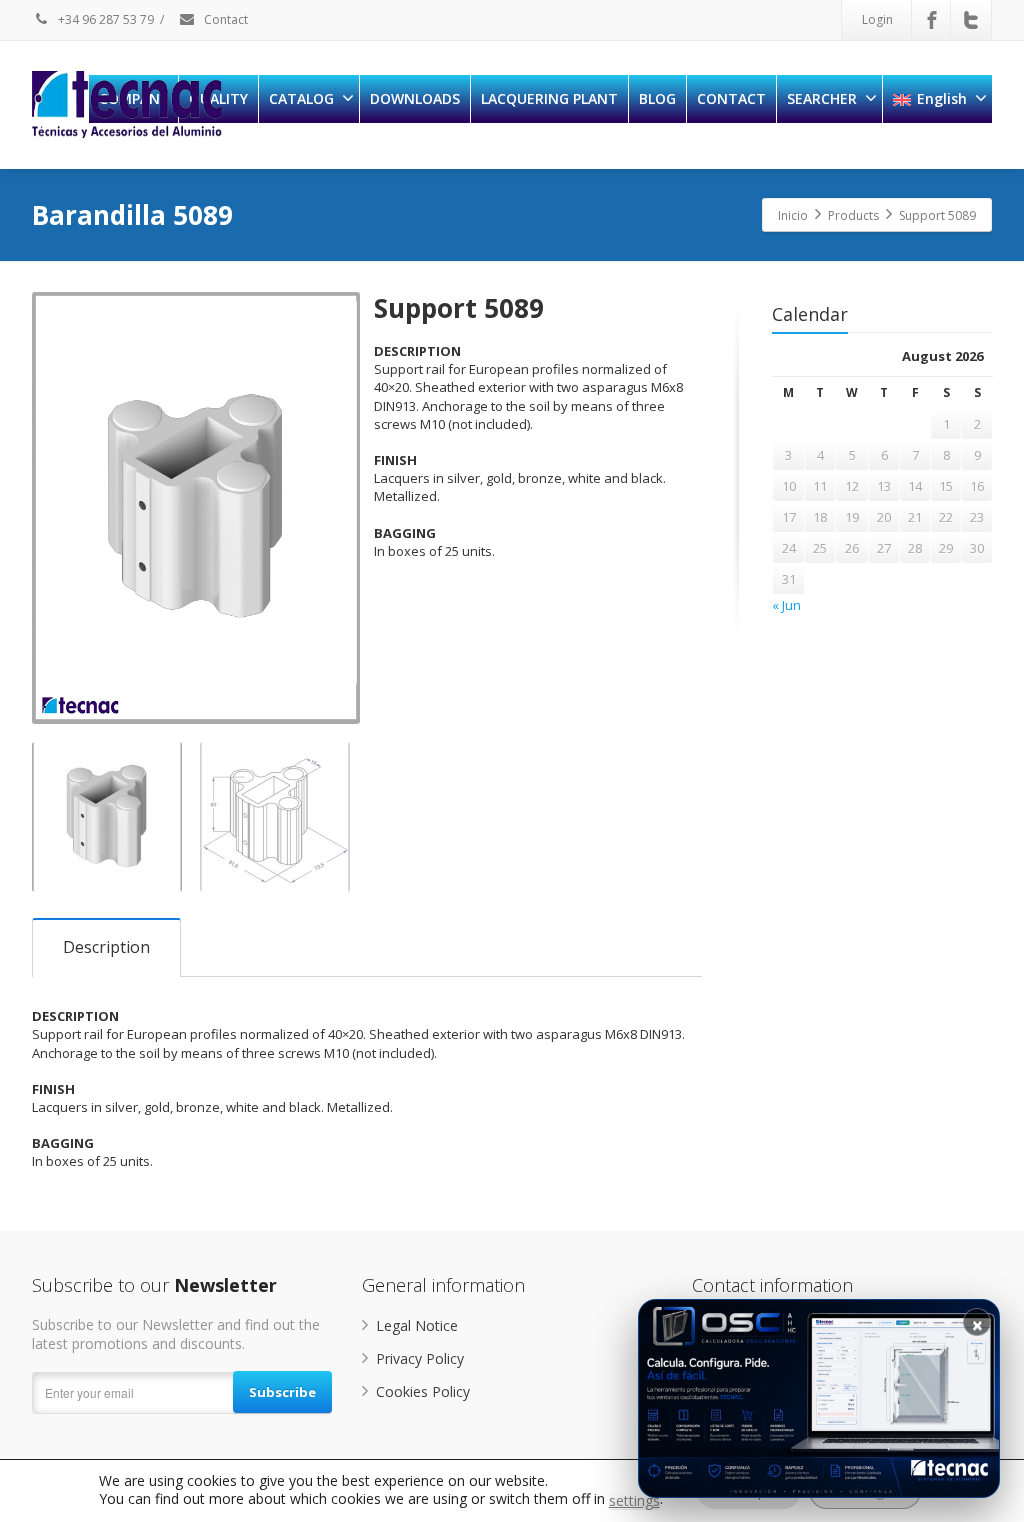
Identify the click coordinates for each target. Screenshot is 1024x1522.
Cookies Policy (423, 1391)
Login (877, 19)
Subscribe (282, 1392)
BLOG (657, 98)
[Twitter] (971, 20)
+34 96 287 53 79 (104, 19)
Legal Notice (417, 1325)
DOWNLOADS (415, 98)
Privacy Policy (420, 1358)
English (942, 98)
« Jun (786, 605)
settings (634, 1501)
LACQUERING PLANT (549, 98)
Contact (224, 19)
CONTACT (731, 98)
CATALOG (301, 98)
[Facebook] (932, 20)
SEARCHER (822, 98)
